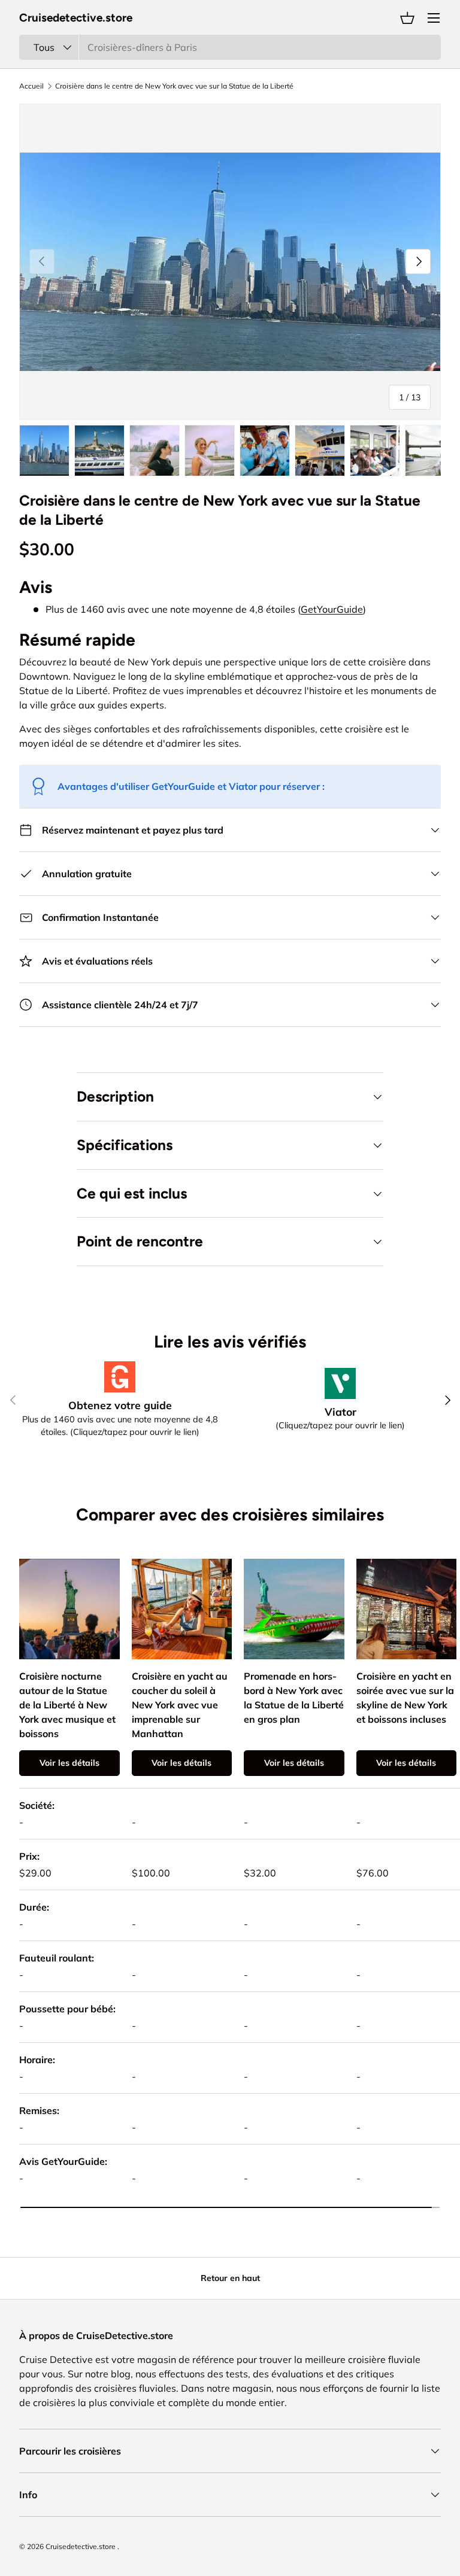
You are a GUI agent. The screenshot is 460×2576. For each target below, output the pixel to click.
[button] (407, 18)
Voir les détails (69, 1763)
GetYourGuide (332, 609)
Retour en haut (230, 2278)
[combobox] (230, 47)
